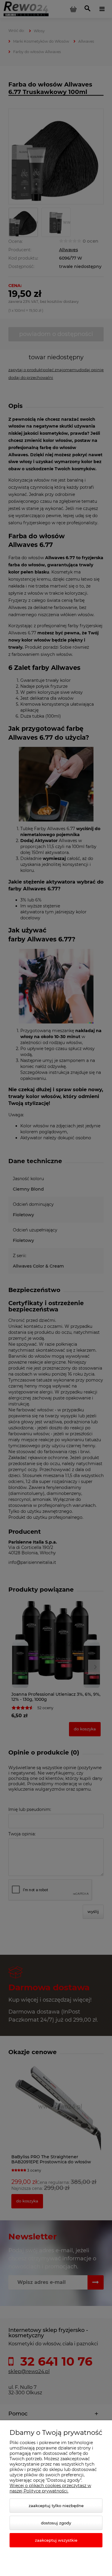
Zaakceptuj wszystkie (56, 2540)
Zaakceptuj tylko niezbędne (56, 2506)
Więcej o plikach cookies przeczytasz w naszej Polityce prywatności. (50, 2488)
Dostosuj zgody (56, 2523)
